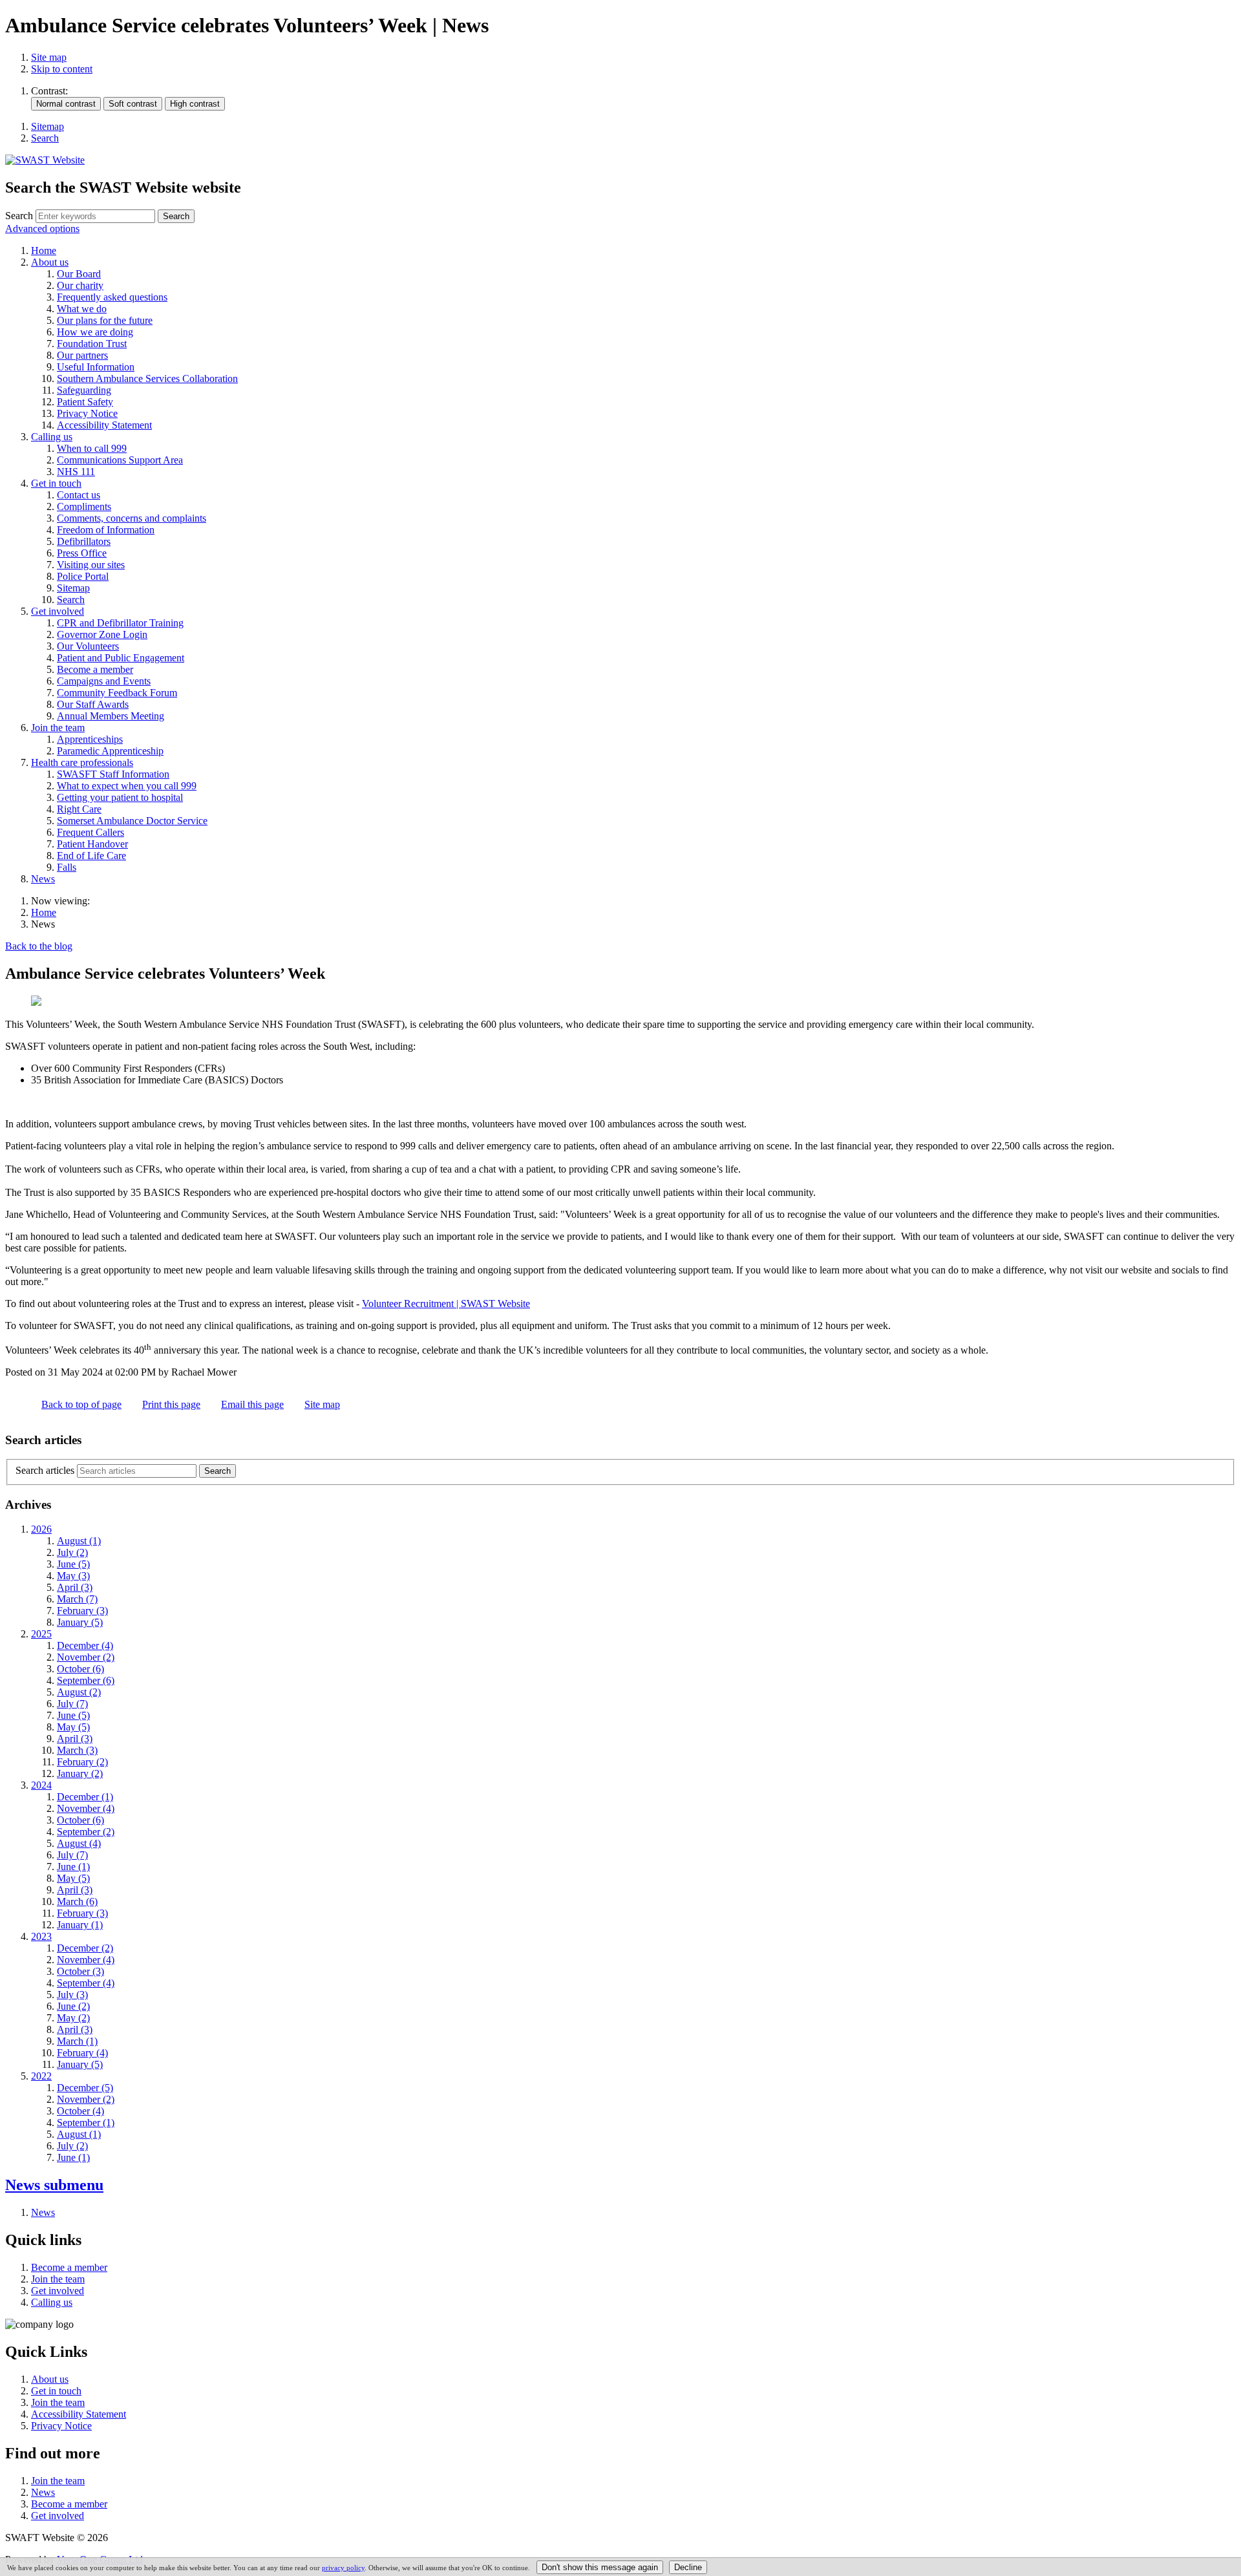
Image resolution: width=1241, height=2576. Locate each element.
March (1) (77, 2041)
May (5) (73, 1727)
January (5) (80, 1622)
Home (44, 912)
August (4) (79, 1843)
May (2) (73, 2018)
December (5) (85, 2088)
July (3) (72, 1995)
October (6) (80, 1669)
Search (19, 216)
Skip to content (62, 69)
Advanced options (42, 229)
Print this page (171, 1404)
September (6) (86, 1680)
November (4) (86, 1808)
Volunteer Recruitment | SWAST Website (446, 1304)
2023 (41, 1936)
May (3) (73, 1576)
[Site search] (95, 216)
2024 (41, 1785)
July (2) (72, 1552)
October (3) (80, 1971)
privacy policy (343, 2568)
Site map (49, 57)
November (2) (86, 1657)
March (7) (77, 1599)
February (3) (82, 1611)
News (54, 2185)
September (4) (86, 1983)
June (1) (73, 1867)
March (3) (77, 1750)
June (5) (73, 1564)
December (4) (85, 1645)
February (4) (82, 2053)
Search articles (45, 1470)
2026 (41, 1529)
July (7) (72, 1704)
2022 (41, 2076)
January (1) (80, 1925)
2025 (41, 1634)
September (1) (86, 2123)
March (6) (77, 1901)
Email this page (252, 1404)
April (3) (75, 1587)
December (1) (85, 1797)
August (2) (79, 1692)
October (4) (80, 2111)
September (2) (86, 1832)
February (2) (82, 1762)
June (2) (73, 2006)
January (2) (80, 1773)
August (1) (79, 1541)
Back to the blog (39, 946)
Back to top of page (81, 1404)
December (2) (85, 1948)
